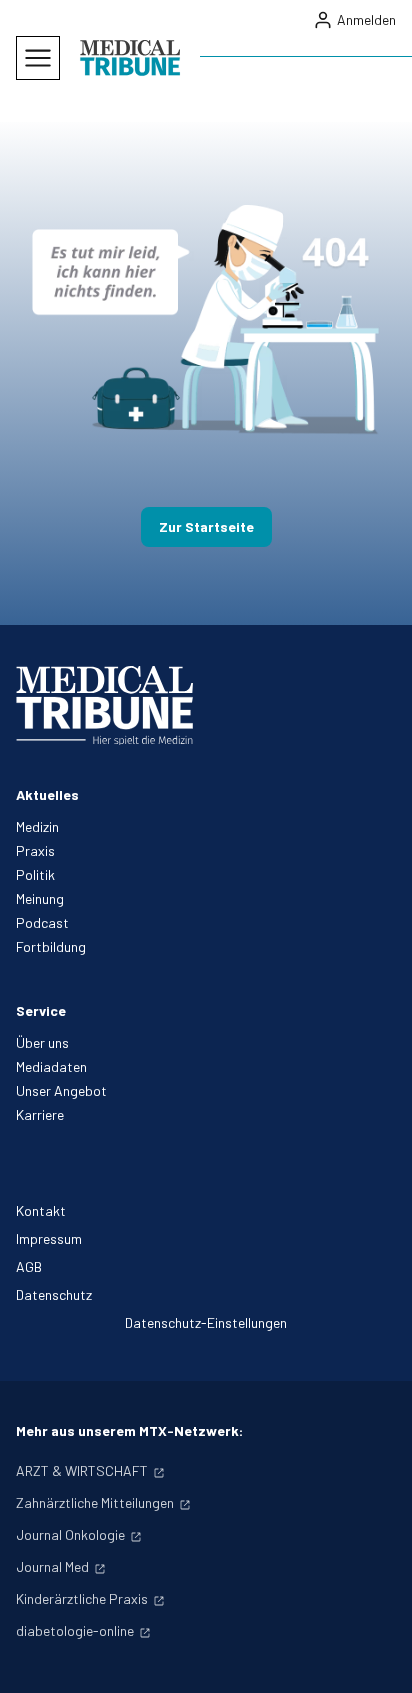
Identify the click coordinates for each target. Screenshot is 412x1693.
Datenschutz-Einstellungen (206, 1322)
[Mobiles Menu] (38, 58)
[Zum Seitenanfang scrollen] (376, 1657)
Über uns (42, 1042)
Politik (35, 874)
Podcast (42, 922)
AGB (29, 1266)
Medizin (37, 826)
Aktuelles (47, 794)
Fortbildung (51, 946)
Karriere (40, 1114)
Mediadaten (51, 1066)
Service (41, 1010)
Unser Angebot (61, 1090)
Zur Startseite (206, 526)
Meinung (40, 898)
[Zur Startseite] (130, 58)
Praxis (35, 850)
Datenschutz (54, 1294)
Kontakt (41, 1210)
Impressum (49, 1238)
